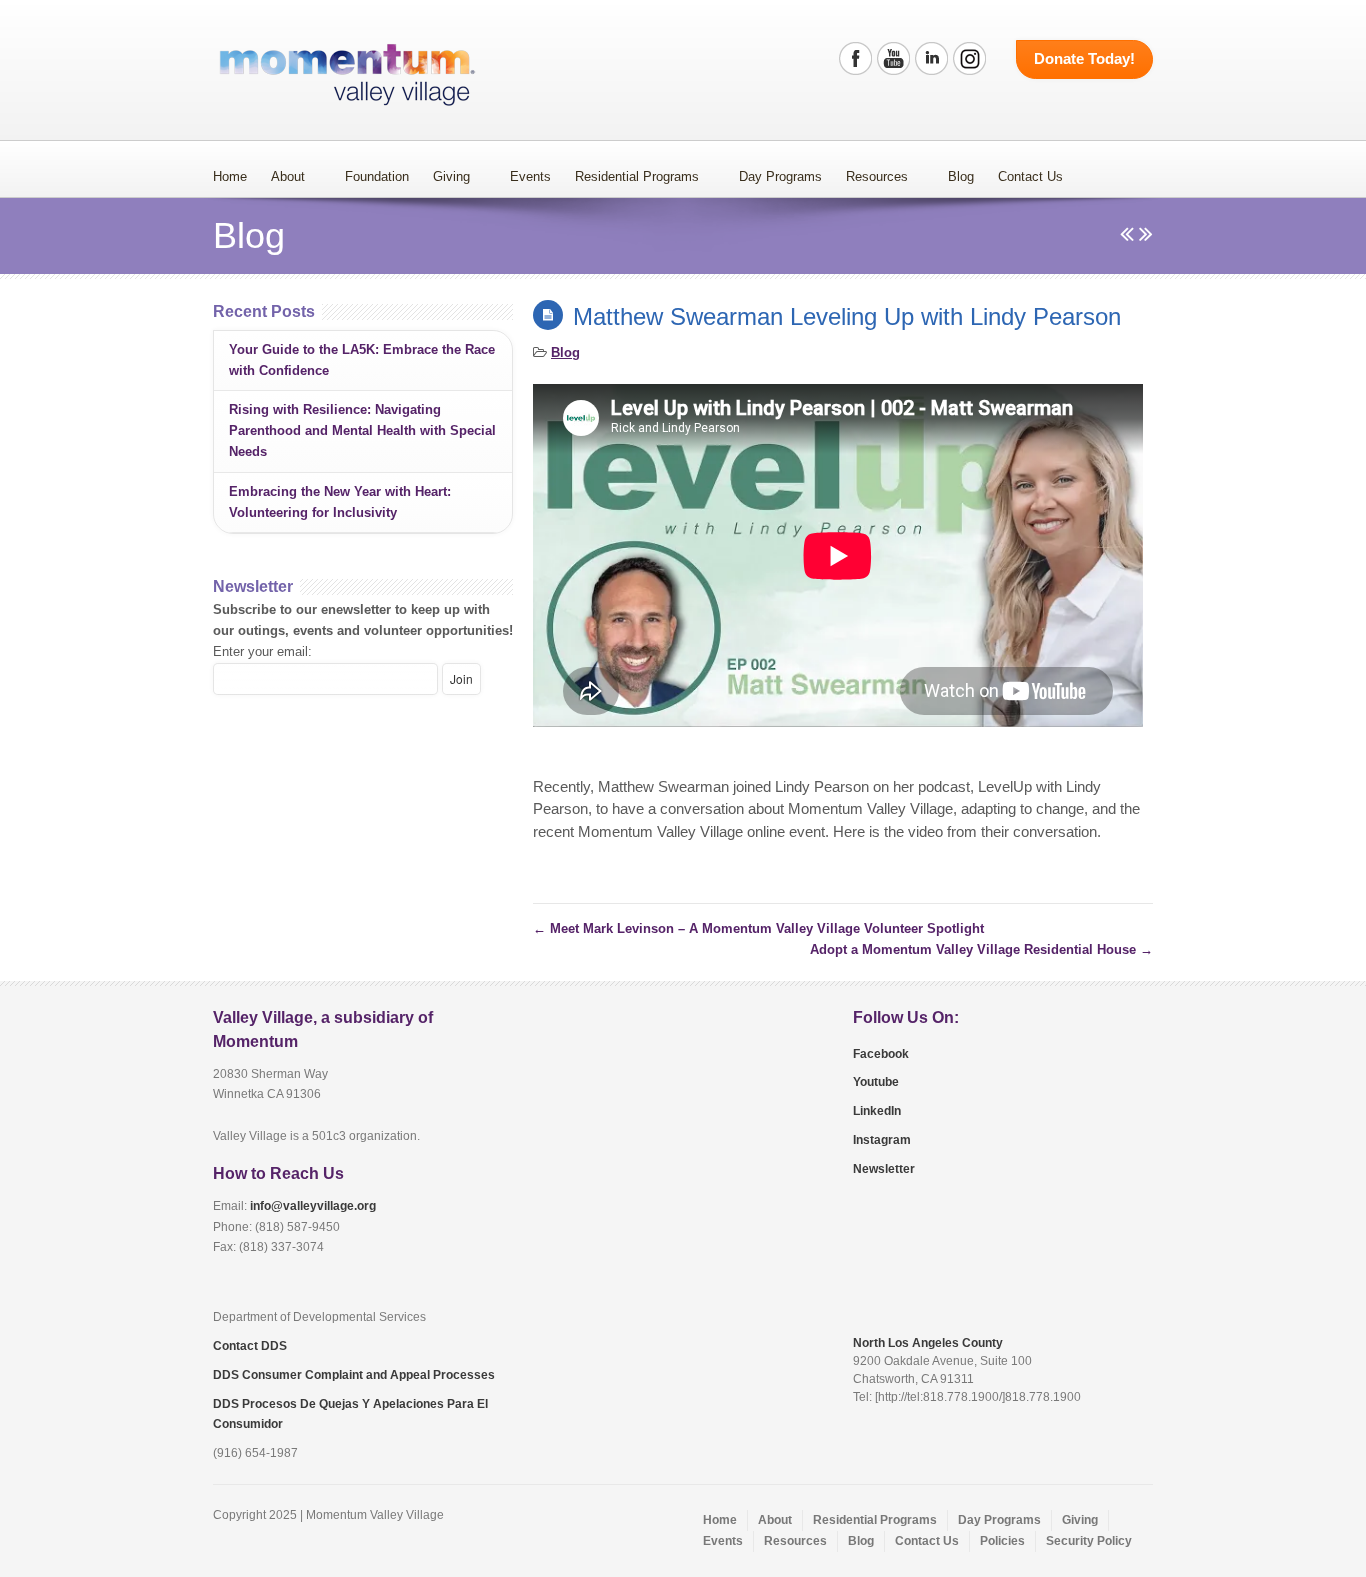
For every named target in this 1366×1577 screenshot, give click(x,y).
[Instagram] (969, 58)
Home (230, 176)
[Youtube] (893, 58)
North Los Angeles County (928, 1343)
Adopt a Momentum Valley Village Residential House (981, 949)
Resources (877, 176)
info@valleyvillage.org (313, 1206)
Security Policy (1089, 1541)
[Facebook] (855, 58)
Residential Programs (637, 176)
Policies (1002, 1541)
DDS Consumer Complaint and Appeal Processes (354, 1375)
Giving (451, 176)
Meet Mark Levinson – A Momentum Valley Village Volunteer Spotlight (758, 928)
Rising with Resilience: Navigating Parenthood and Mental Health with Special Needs (362, 430)
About (288, 176)
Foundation (377, 176)
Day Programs (780, 176)
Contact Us (1030, 176)
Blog (961, 176)
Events (530, 176)
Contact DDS (250, 1346)
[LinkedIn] (931, 58)
